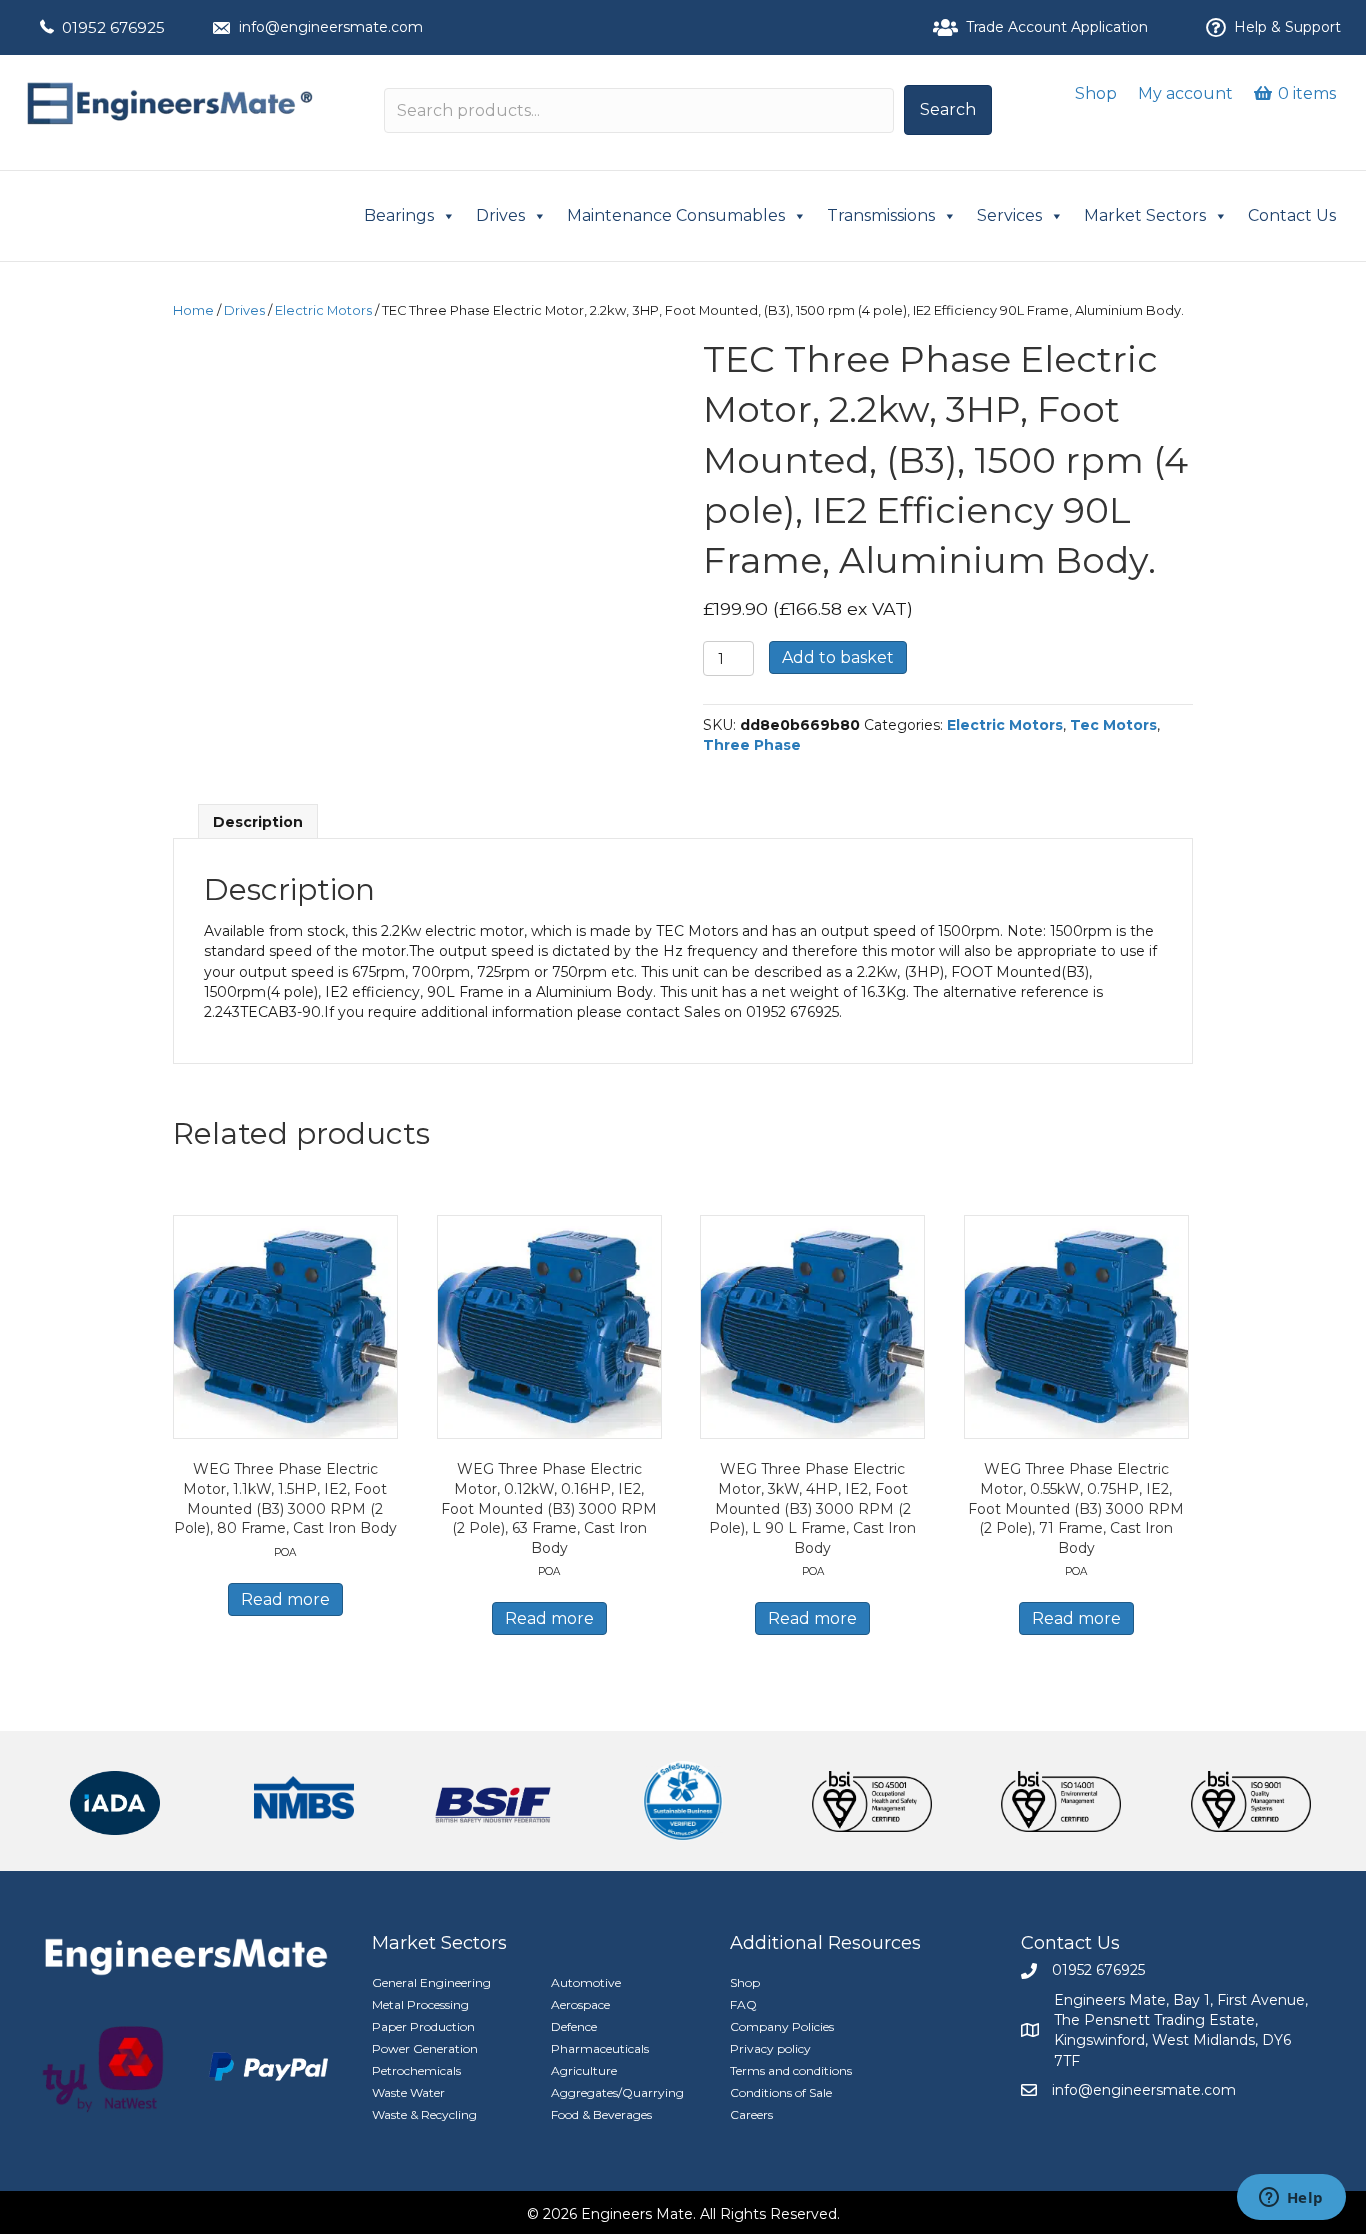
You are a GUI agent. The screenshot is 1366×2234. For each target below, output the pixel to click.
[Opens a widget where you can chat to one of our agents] (1291, 2199)
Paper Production (423, 2026)
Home (193, 310)
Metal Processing (420, 2004)
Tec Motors (1113, 725)
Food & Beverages (601, 2114)
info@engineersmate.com (331, 27)
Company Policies (782, 2026)
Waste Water (408, 2092)
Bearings (399, 215)
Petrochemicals (416, 2070)
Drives (500, 215)
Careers (751, 2114)
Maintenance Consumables (676, 215)
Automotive (586, 1982)
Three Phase (752, 745)
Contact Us (1292, 215)
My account (1185, 93)
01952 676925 (113, 27)
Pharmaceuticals (600, 2048)
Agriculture (584, 2070)
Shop (1096, 93)
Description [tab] (258, 822)
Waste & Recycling (424, 2114)
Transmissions (881, 215)
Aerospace (580, 2004)
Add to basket (838, 657)
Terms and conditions (791, 2070)
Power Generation (425, 2048)
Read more (285, 1599)
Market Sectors (1145, 215)
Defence (574, 2026)
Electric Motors (323, 310)
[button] (948, 110)
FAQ (743, 2004)
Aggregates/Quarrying (617, 2092)
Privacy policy (770, 2048)
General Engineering (431, 1982)
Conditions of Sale (781, 2092)
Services (1009, 215)
